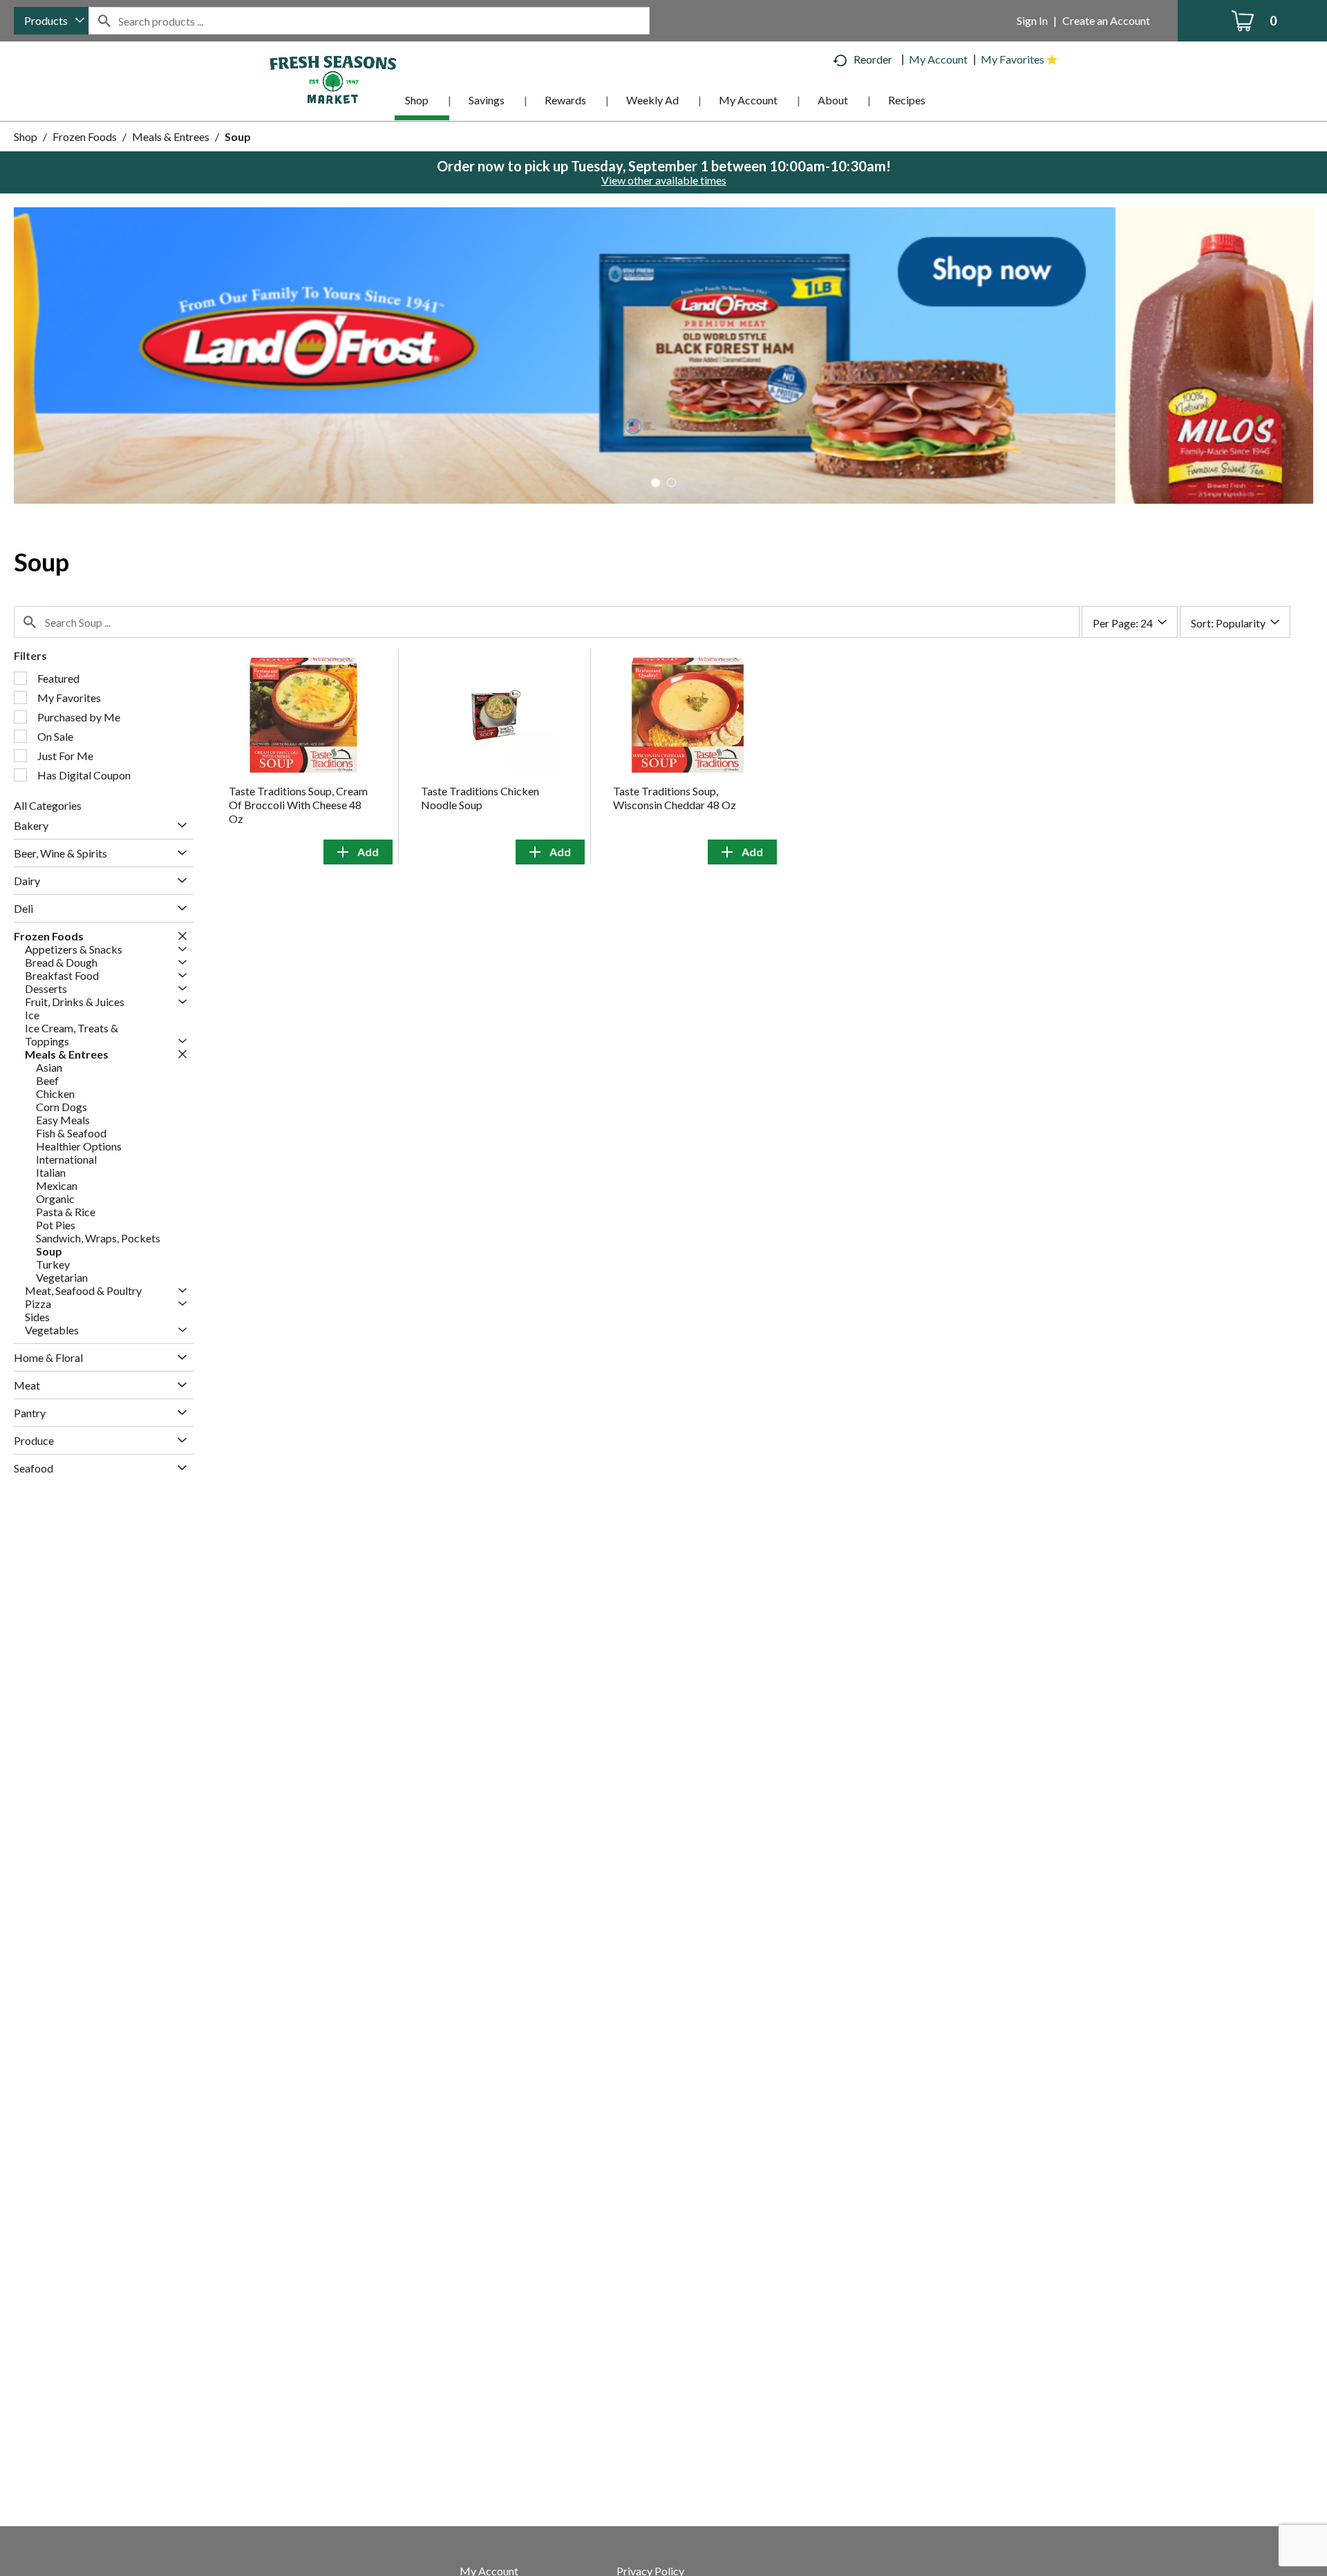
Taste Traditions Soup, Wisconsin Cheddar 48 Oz (675, 798)
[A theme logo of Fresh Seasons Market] (333, 78)
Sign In (1032, 20)
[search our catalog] (104, 21)
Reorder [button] (873, 59)
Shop (26, 136)
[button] (663, 353)
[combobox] (51, 21)
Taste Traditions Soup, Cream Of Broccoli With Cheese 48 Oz (298, 805)
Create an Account (1106, 20)
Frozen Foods (85, 136)
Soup (238, 136)
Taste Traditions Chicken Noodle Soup (480, 798)
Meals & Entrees (171, 136)
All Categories (48, 805)
